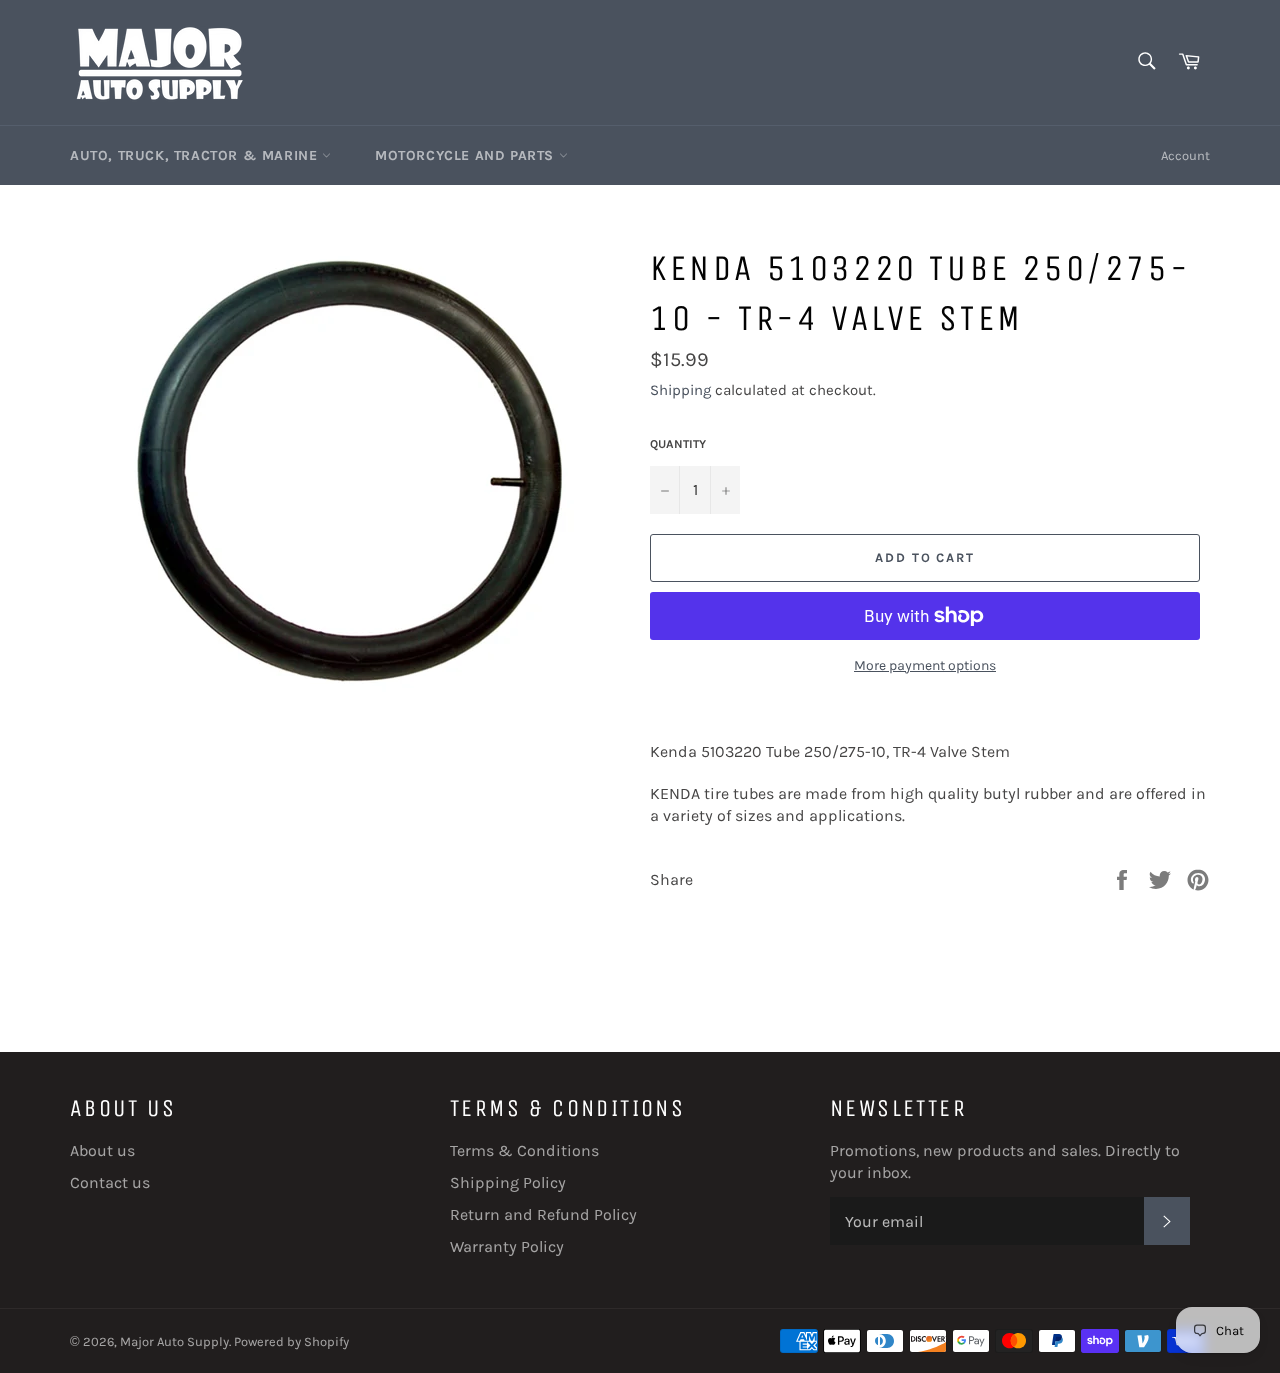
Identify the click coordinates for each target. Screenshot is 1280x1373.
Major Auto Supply (174, 1341)
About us (102, 1150)
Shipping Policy (508, 1182)
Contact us (110, 1182)
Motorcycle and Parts (467, 155)
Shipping (680, 390)
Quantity (678, 444)
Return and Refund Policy (543, 1214)
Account (1185, 155)
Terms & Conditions (524, 1150)
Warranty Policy (507, 1246)
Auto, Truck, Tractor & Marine (196, 155)
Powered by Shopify (291, 1341)
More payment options (925, 665)
